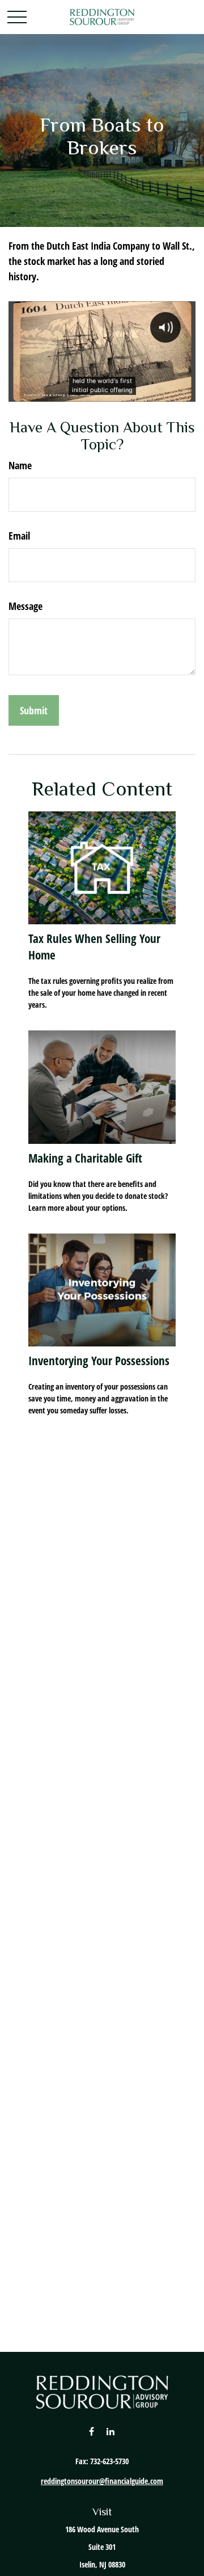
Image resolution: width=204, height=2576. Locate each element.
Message (25, 606)
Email (19, 536)
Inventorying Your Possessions (99, 1360)
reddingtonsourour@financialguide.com (102, 2481)
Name (20, 465)
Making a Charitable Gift (85, 1158)
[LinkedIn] (111, 2431)
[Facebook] (92, 2431)
